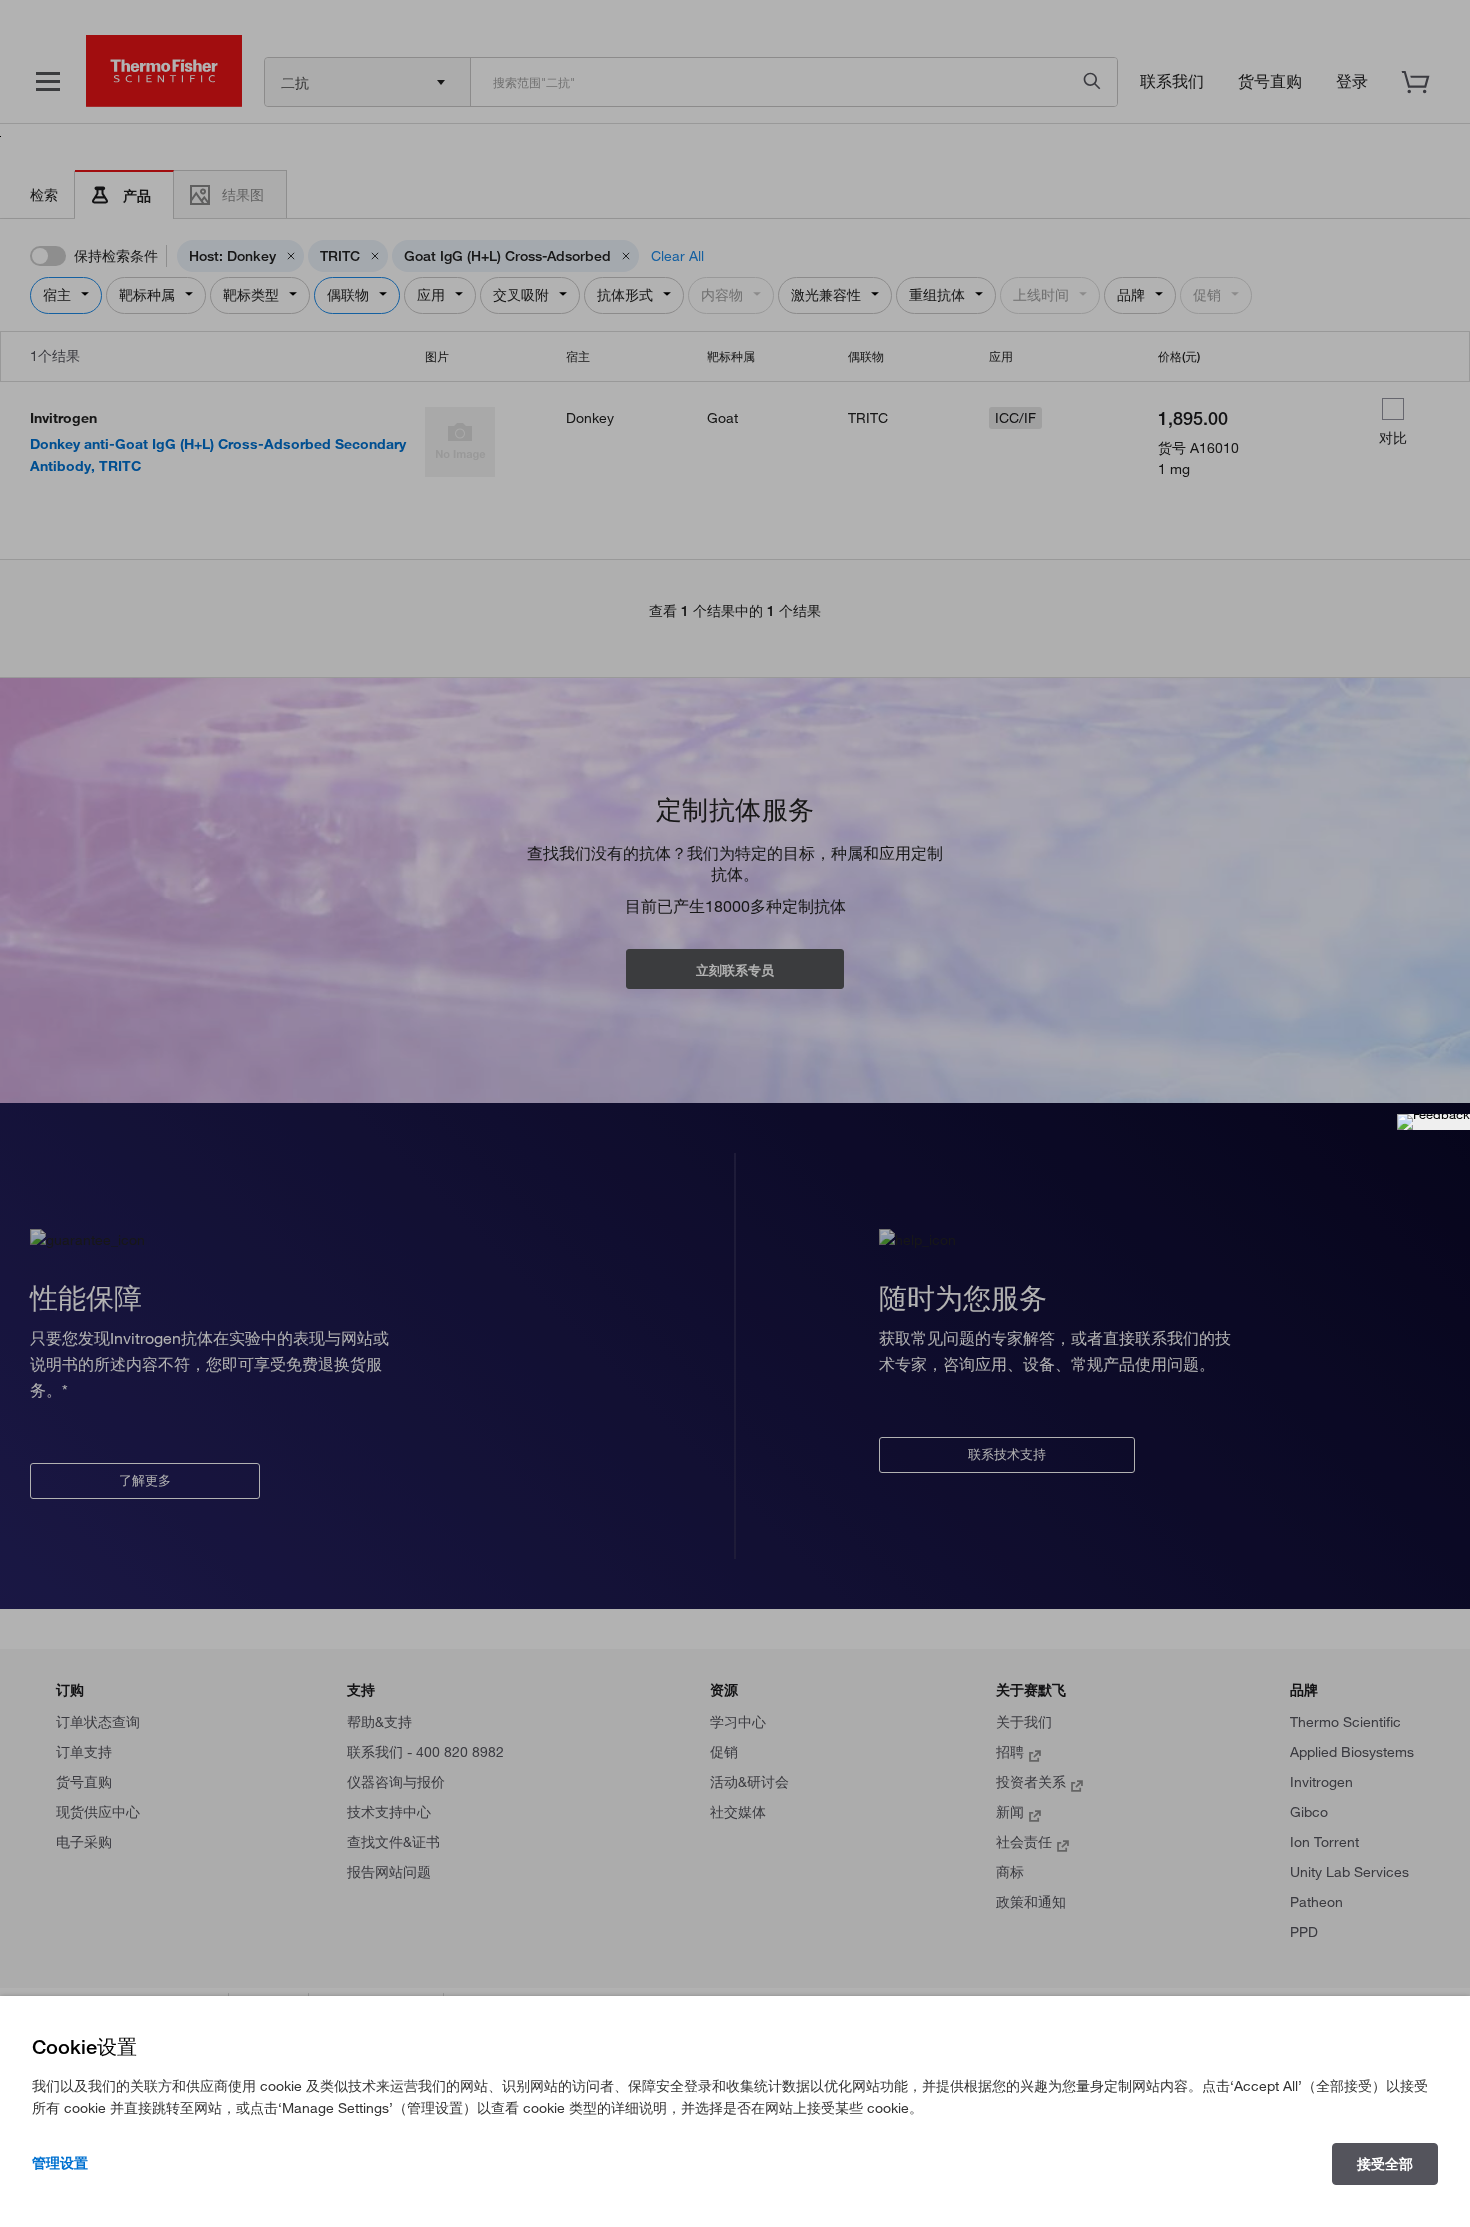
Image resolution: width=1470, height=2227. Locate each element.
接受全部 (1385, 2164)
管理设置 (60, 2163)
